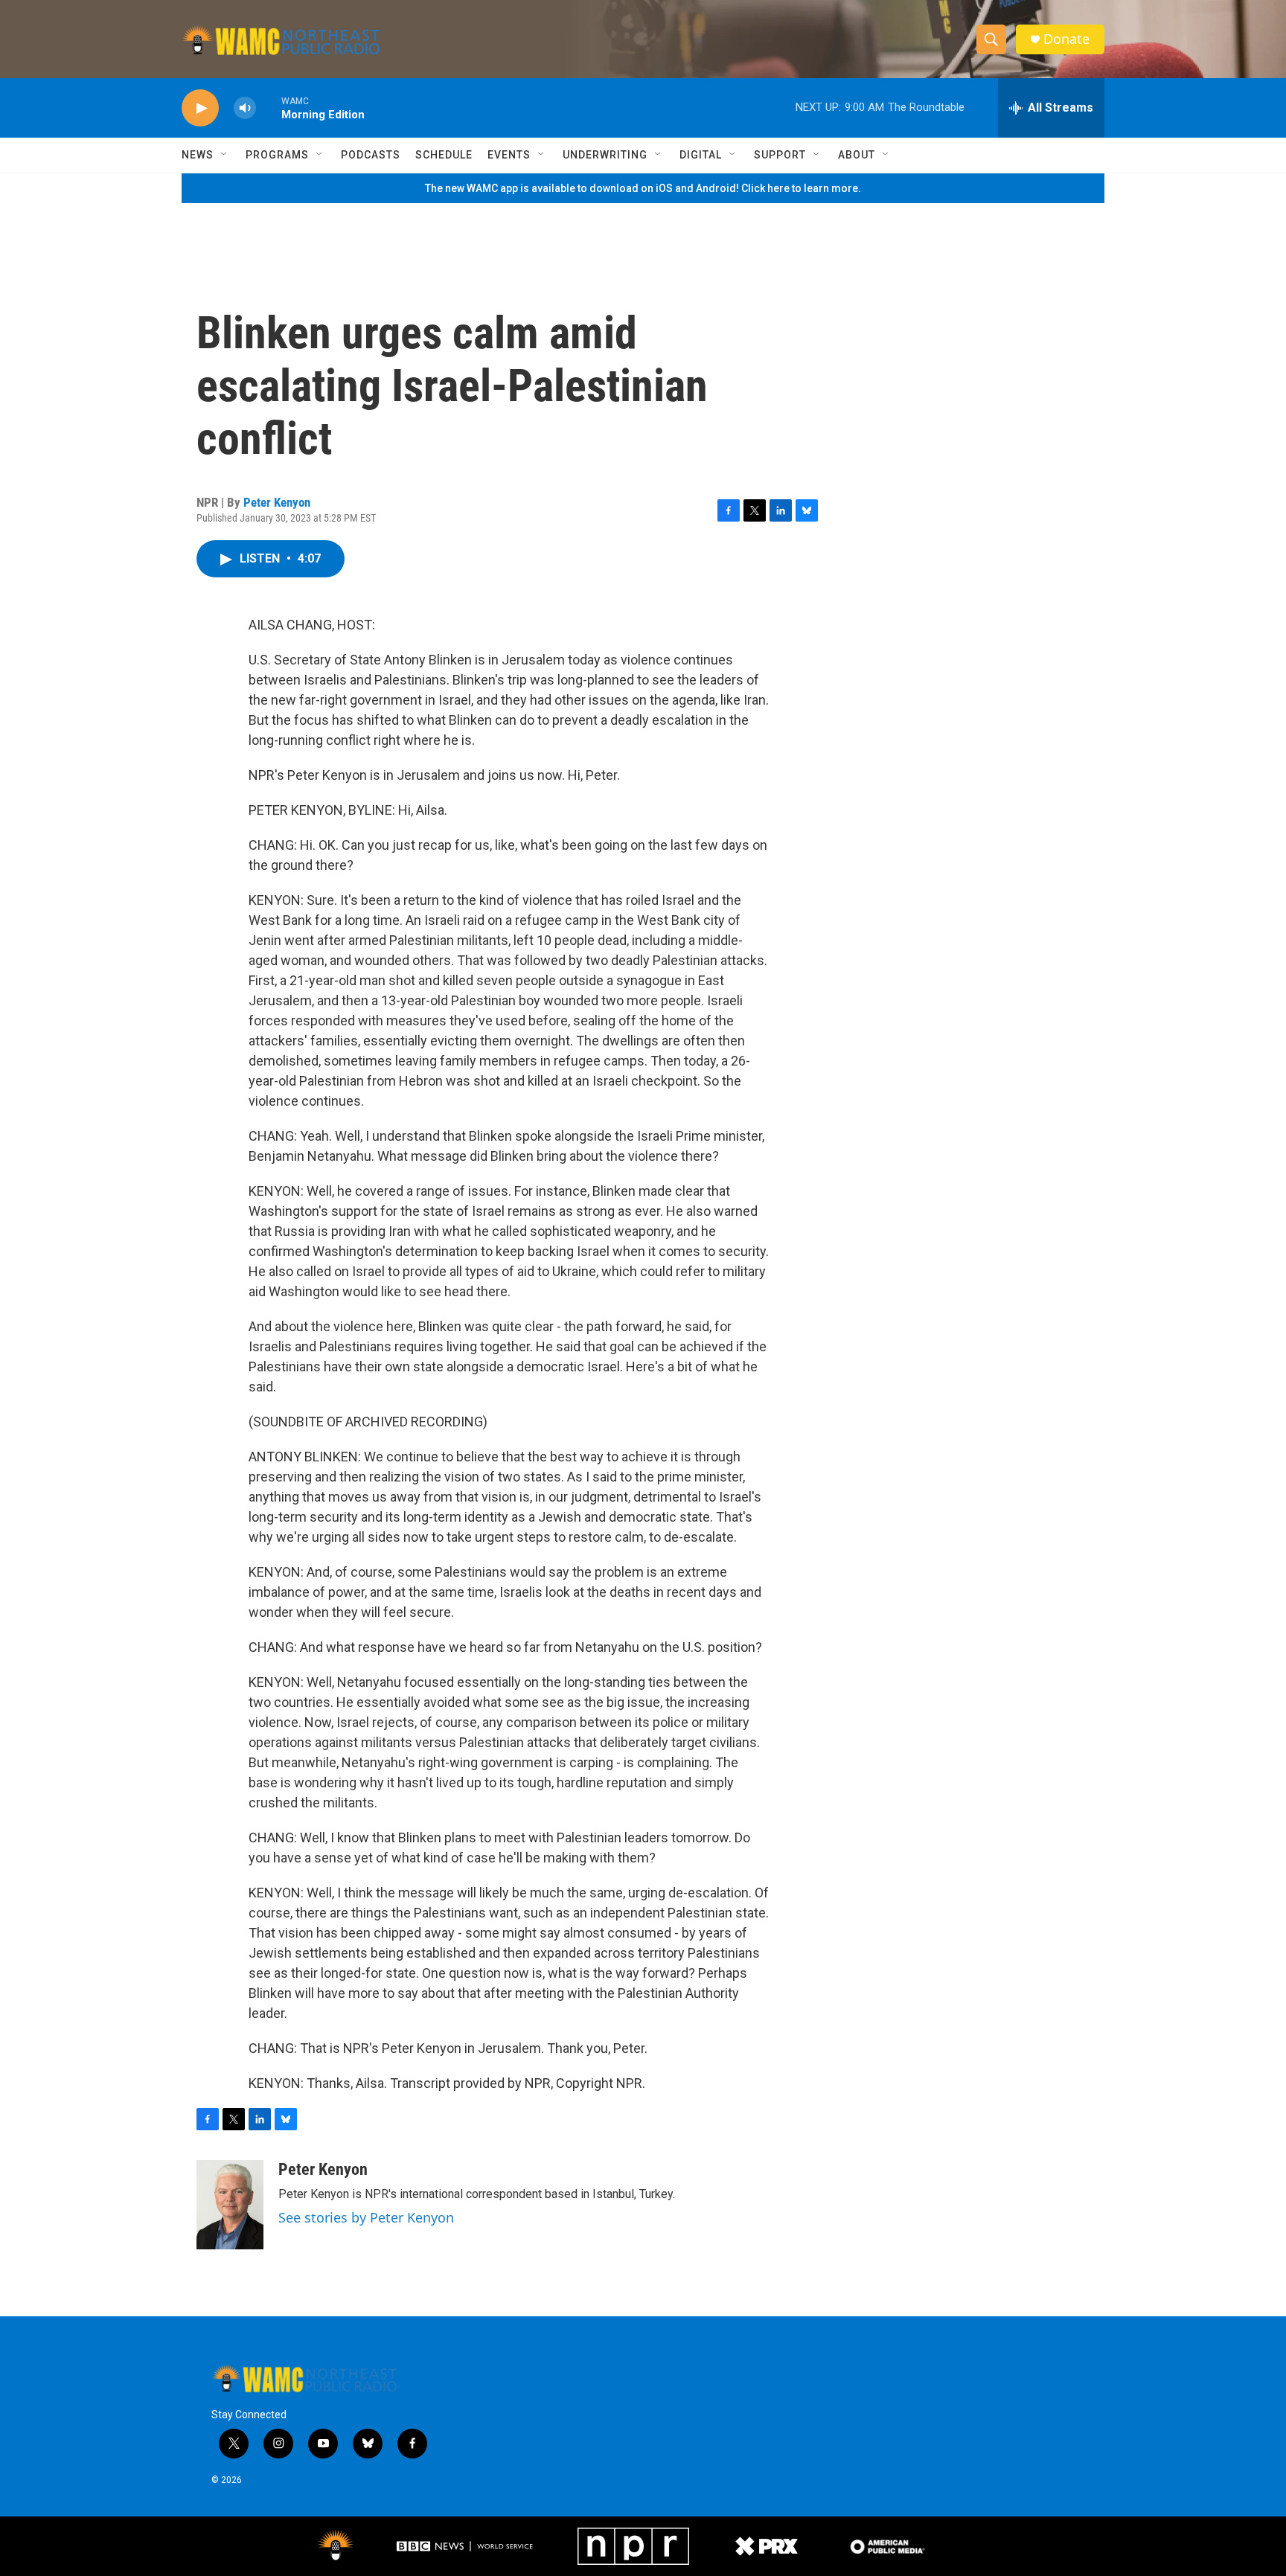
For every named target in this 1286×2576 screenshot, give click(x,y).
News (198, 155)
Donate (1066, 39)
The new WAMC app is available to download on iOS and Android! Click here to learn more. (643, 188)
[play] (200, 108)
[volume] (245, 108)
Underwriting (605, 155)
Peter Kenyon (277, 502)
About (857, 155)
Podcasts (371, 155)
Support (780, 155)
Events (509, 155)
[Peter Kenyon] (230, 2205)
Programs (277, 155)
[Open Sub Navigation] (225, 155)
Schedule (444, 155)
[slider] (269, 108)
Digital (701, 155)
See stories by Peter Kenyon (366, 2217)
